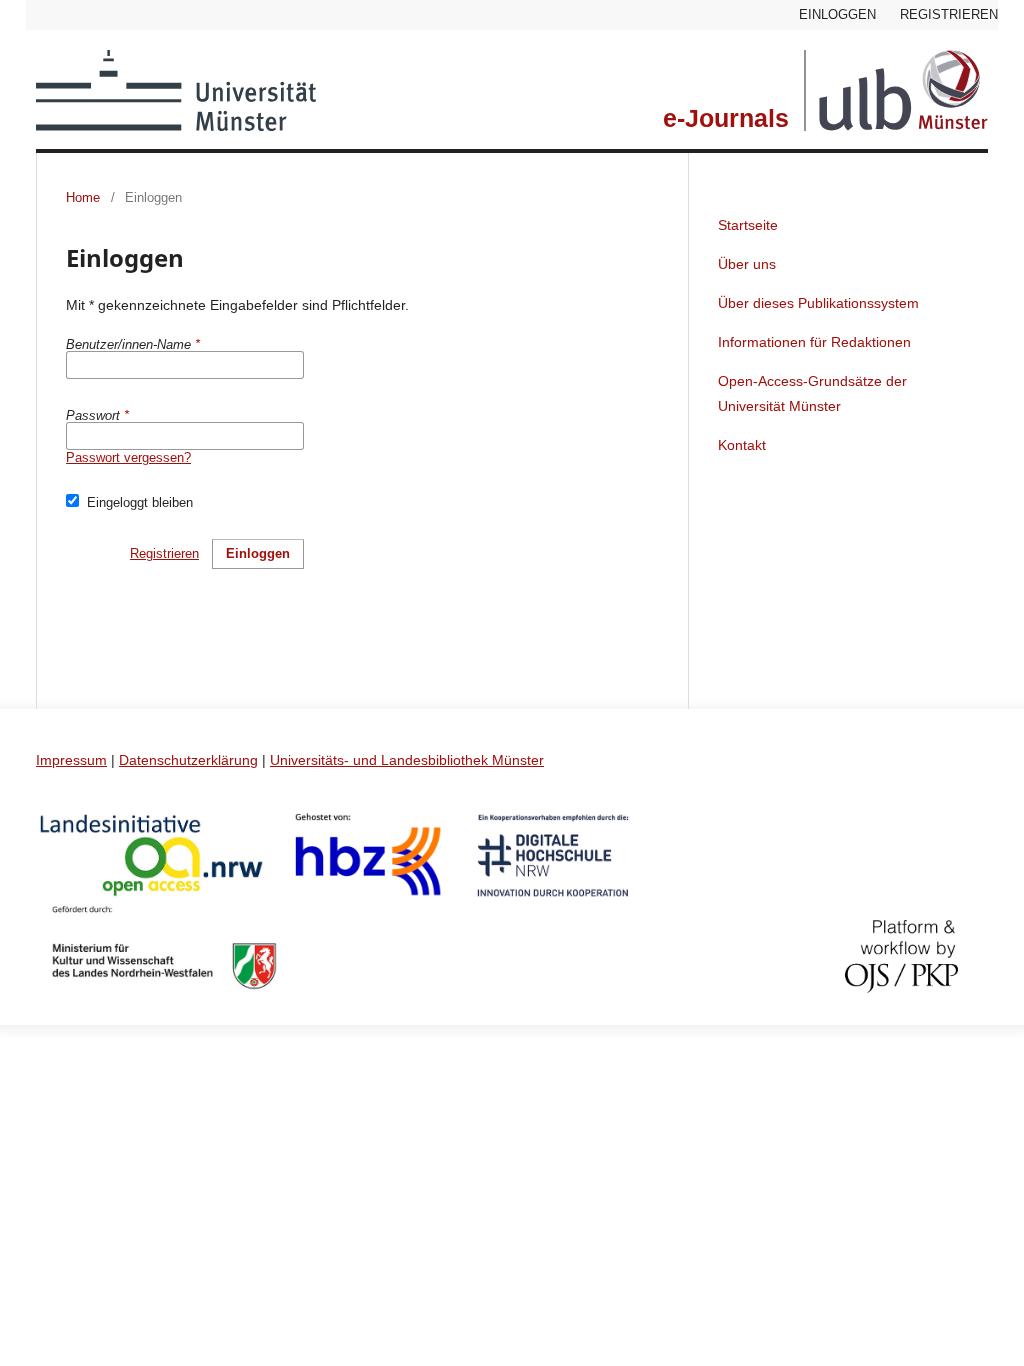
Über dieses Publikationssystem (818, 303)
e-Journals (726, 118)
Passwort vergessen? (128, 457)
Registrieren (949, 14)
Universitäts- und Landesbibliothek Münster (407, 760)
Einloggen (837, 14)
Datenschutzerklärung (188, 760)
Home (83, 197)
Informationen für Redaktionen (814, 342)
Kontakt (742, 445)
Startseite (748, 225)
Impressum (71, 760)
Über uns (747, 264)
